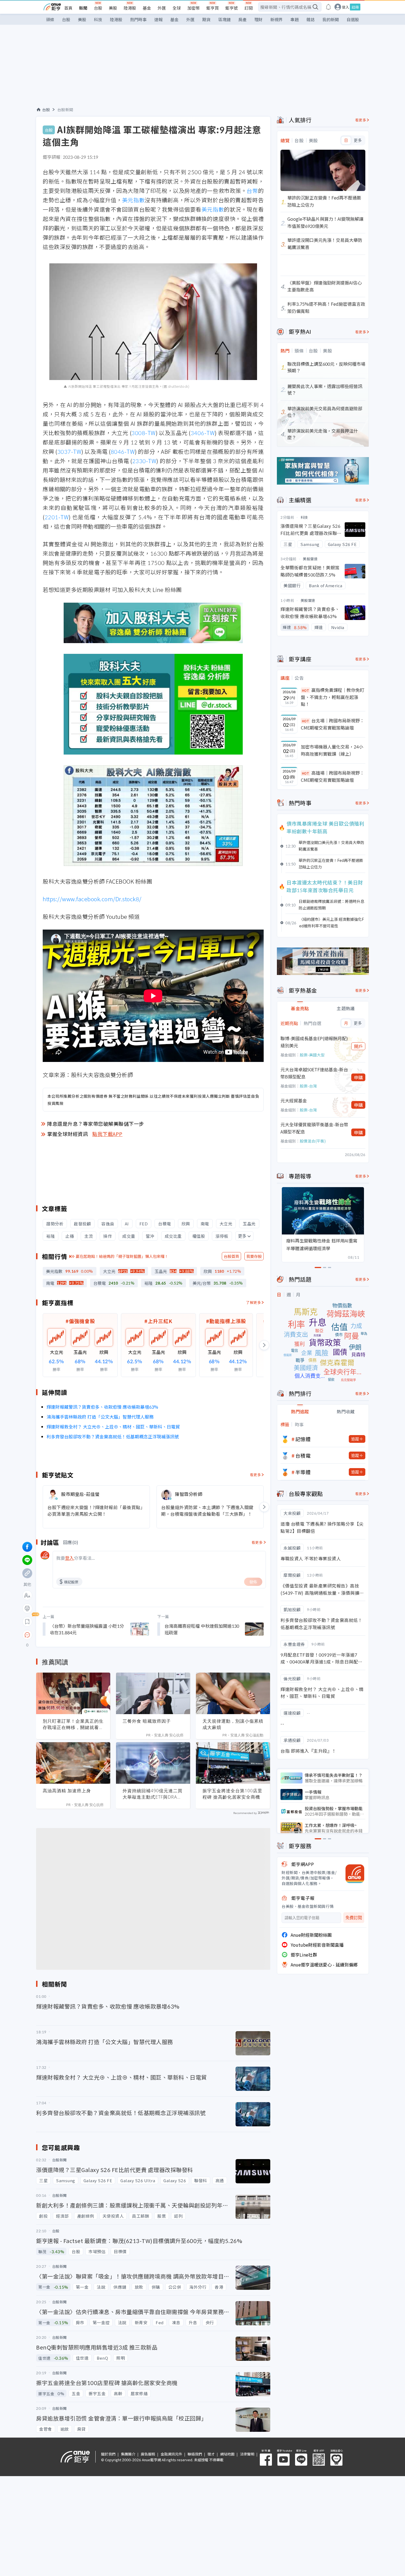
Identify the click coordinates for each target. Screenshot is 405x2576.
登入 (345, 7)
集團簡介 (128, 2454)
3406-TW (203, 433)
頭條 (50, 19)
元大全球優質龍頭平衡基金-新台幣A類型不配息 (314, 1128)
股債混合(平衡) (313, 1141)
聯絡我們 (195, 2454)
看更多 (256, 1475)
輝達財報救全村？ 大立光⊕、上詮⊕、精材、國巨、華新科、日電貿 (113, 1427)
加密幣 (194, 8)
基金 (147, 8)
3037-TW (69, 451)
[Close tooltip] (73, 1635)
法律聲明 (247, 2454)
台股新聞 (65, 110)
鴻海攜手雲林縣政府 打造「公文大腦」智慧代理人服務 (100, 1417)
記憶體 (303, 1439)
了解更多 (253, 1302)
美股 (113, 8)
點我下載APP (107, 1134)
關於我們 (108, 2454)
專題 (295, 19)
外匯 (162, 8)
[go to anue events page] (328, 7)
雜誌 (310, 19)
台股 (98, 8)
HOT (306, 690)
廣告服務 (148, 2454)
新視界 (276, 19)
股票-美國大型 (312, 1055)
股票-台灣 (308, 1086)
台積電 (303, 1455)
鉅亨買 (213, 8)
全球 (177, 8)
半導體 (303, 1472)
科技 (98, 19)
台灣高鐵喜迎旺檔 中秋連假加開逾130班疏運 (202, 1629)
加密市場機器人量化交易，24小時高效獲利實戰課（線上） (332, 750)
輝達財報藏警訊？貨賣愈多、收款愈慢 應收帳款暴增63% (102, 1407)
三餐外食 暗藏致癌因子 (147, 1721)
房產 (242, 19)
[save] (27, 1622)
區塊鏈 (224, 19)
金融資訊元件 (171, 2454)
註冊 (355, 7)
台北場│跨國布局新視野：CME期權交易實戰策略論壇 (333, 724)
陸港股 (130, 8)
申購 (358, 1077)
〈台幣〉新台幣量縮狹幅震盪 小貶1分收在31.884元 (87, 1629)
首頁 (68, 8)
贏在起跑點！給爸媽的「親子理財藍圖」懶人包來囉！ (122, 1256)
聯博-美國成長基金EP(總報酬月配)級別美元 (314, 1042)
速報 (158, 19)
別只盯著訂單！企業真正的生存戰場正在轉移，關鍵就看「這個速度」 (73, 1724)
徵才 (211, 2454)
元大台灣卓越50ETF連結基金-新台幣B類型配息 (314, 1073)
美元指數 (133, 200)
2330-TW (144, 461)
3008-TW (144, 433)
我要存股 (254, 1256)
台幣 (252, 191)
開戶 (358, 1046)
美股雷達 (310, 559)
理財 (258, 19)
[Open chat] (27, 1635)
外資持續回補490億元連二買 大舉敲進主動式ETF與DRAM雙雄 (152, 1794)
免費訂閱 (354, 1918)
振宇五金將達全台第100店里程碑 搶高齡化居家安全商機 (232, 1794)
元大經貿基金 (294, 1100)
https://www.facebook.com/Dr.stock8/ (92, 899)
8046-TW (123, 451)
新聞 (83, 8)
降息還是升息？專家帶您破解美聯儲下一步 (96, 1124)
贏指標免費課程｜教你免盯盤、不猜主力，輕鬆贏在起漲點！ (333, 697)
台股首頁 (231, 1256)
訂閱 (249, 8)
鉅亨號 (232, 8)
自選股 (353, 19)
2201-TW (57, 517)
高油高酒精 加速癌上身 (67, 1791)
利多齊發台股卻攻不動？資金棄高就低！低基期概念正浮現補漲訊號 (113, 1436)
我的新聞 (331, 19)
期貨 (206, 19)
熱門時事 (138, 19)
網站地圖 (227, 2454)
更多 (242, 1236)
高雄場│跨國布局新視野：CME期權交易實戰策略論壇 (333, 776)
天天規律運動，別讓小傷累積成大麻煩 (233, 1724)
